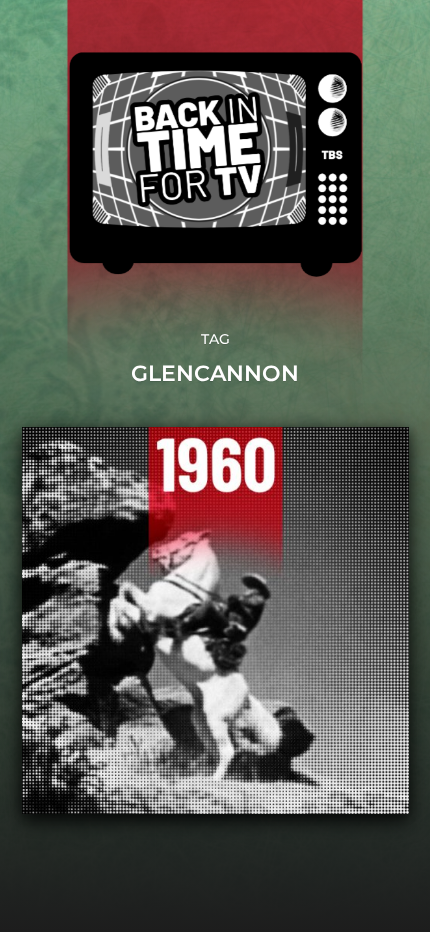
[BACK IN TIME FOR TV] (215, 164)
